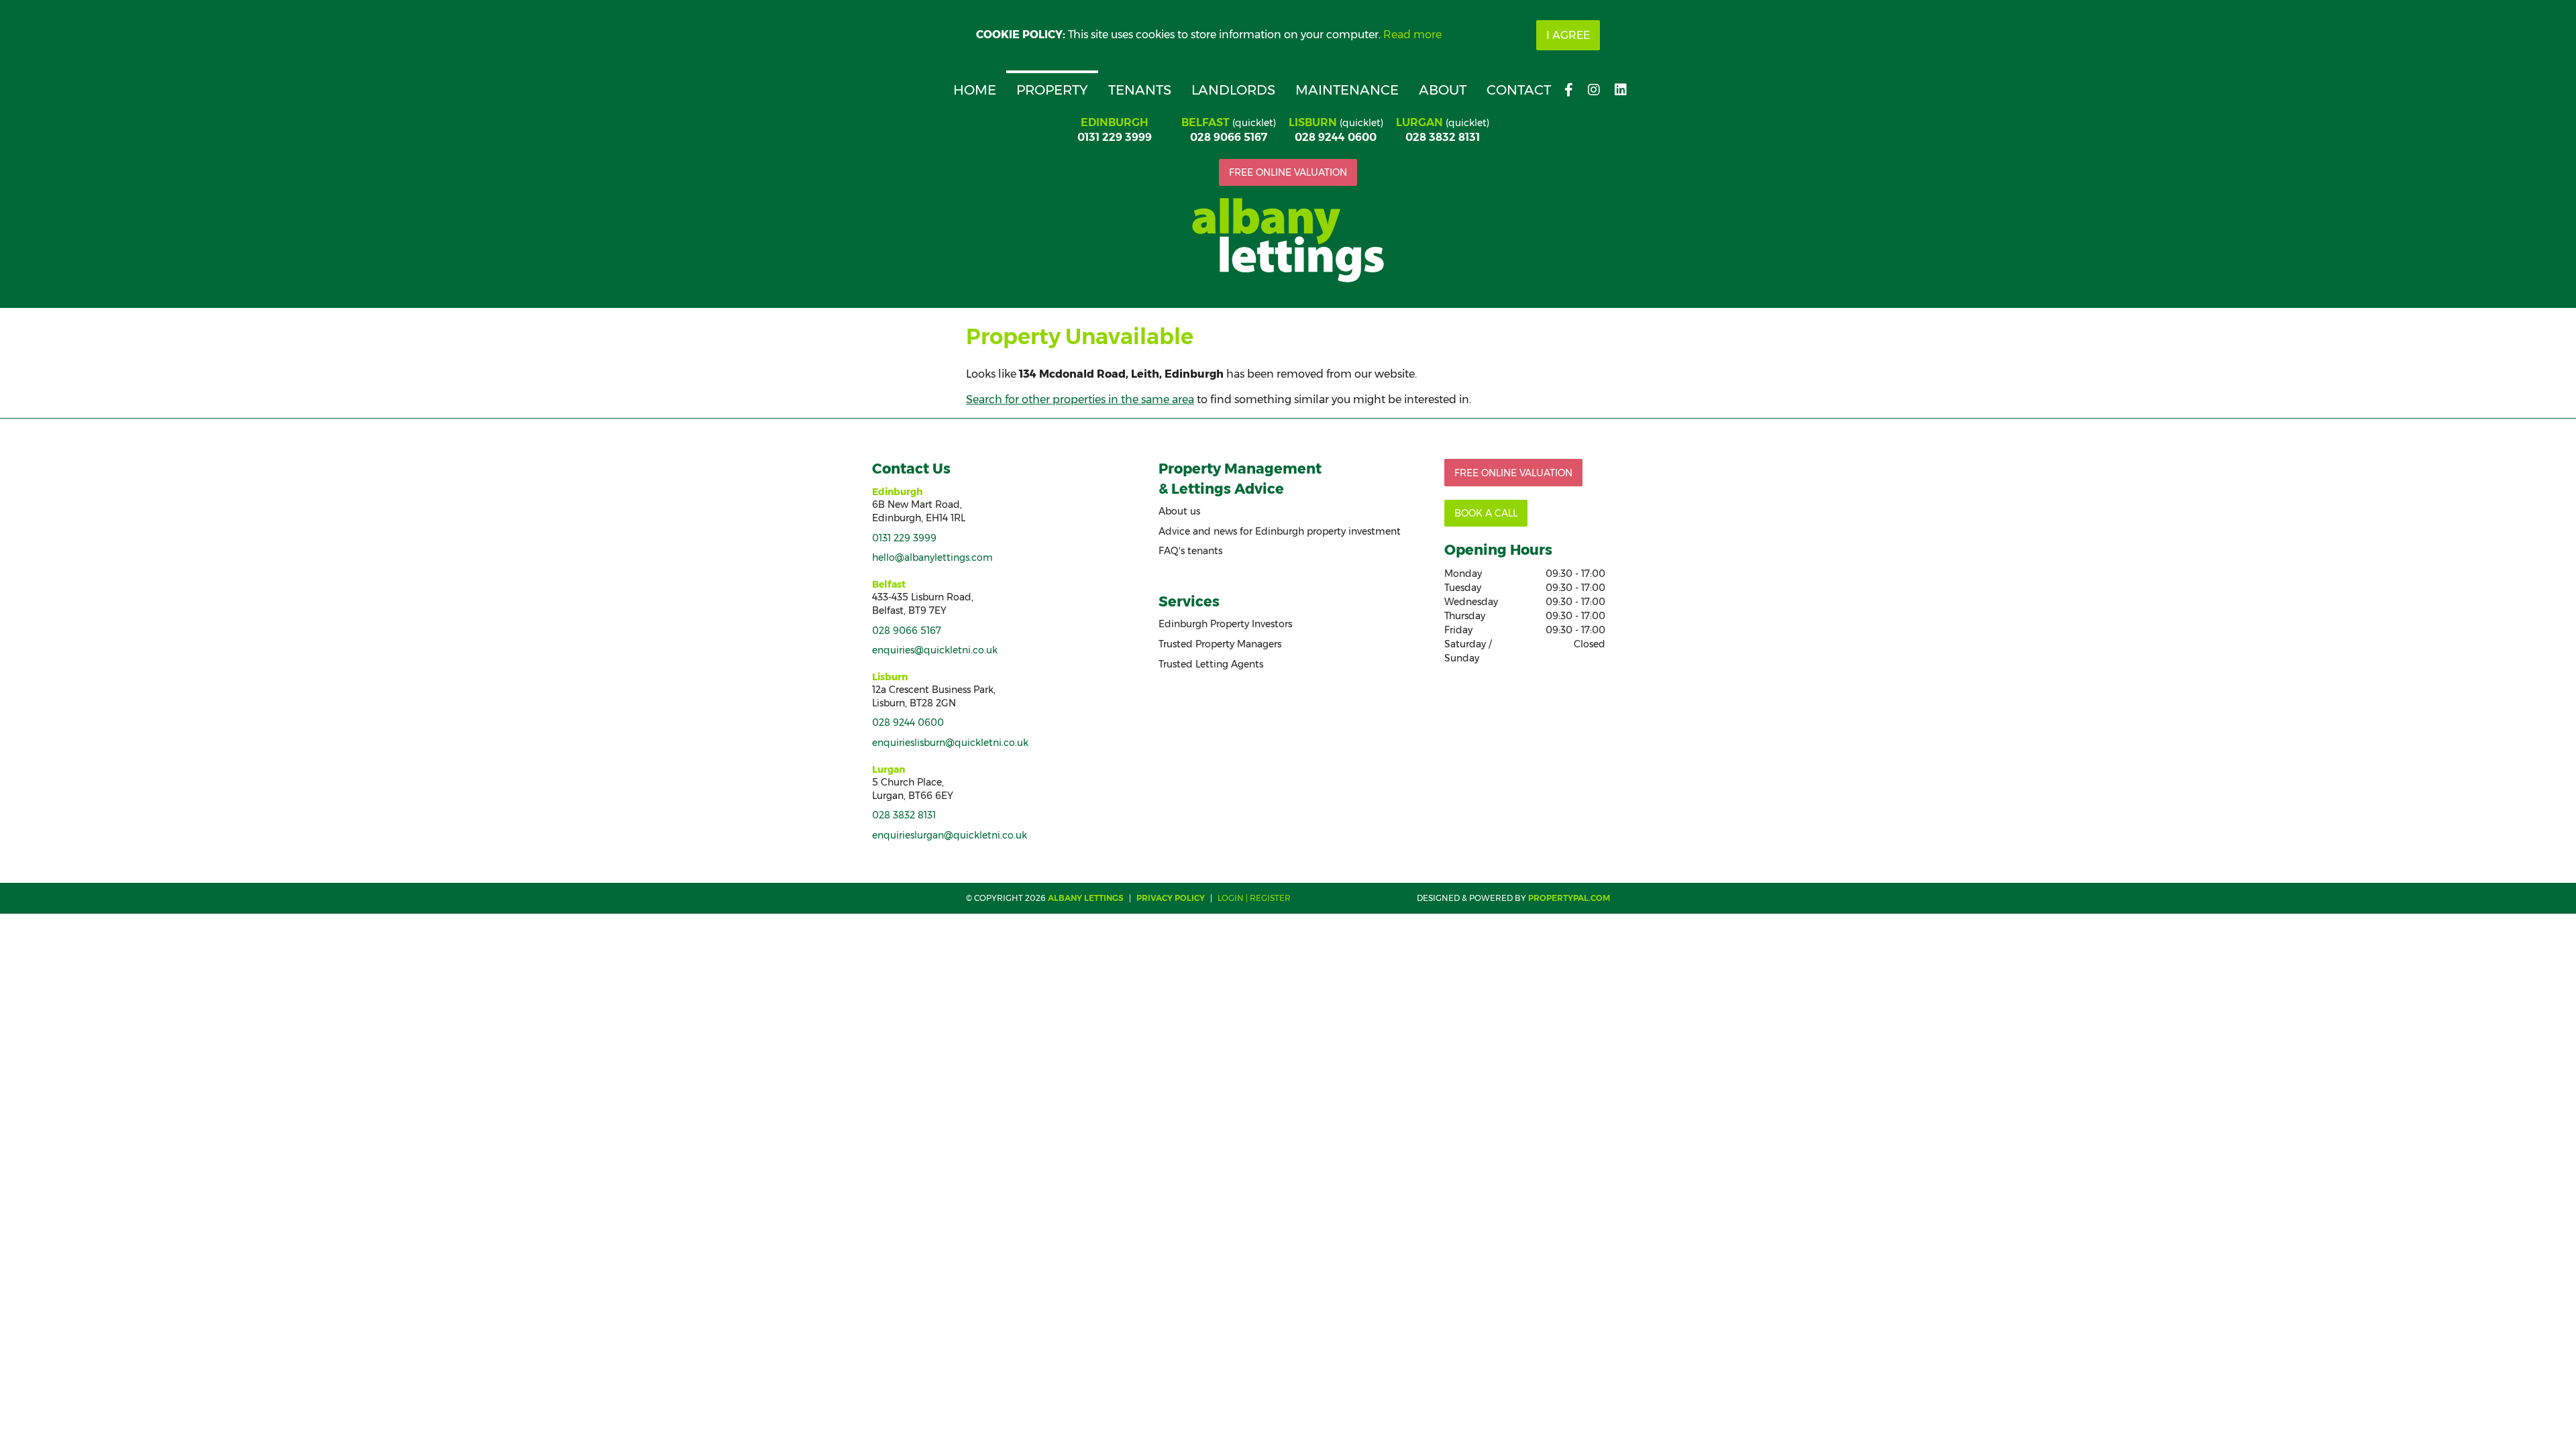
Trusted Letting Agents (1211, 664)
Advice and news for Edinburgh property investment (1280, 531)
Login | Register (1254, 898)
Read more (1412, 35)
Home (975, 90)
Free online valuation (1288, 172)
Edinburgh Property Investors (1225, 624)
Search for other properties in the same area (1080, 399)
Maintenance (1347, 90)
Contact (1519, 90)
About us (1179, 511)
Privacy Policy (1171, 898)
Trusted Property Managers (1220, 644)
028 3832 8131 (1443, 137)
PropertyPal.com (1569, 898)
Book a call (1486, 513)
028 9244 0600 (1336, 137)
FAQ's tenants (1190, 551)
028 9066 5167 (1229, 137)
